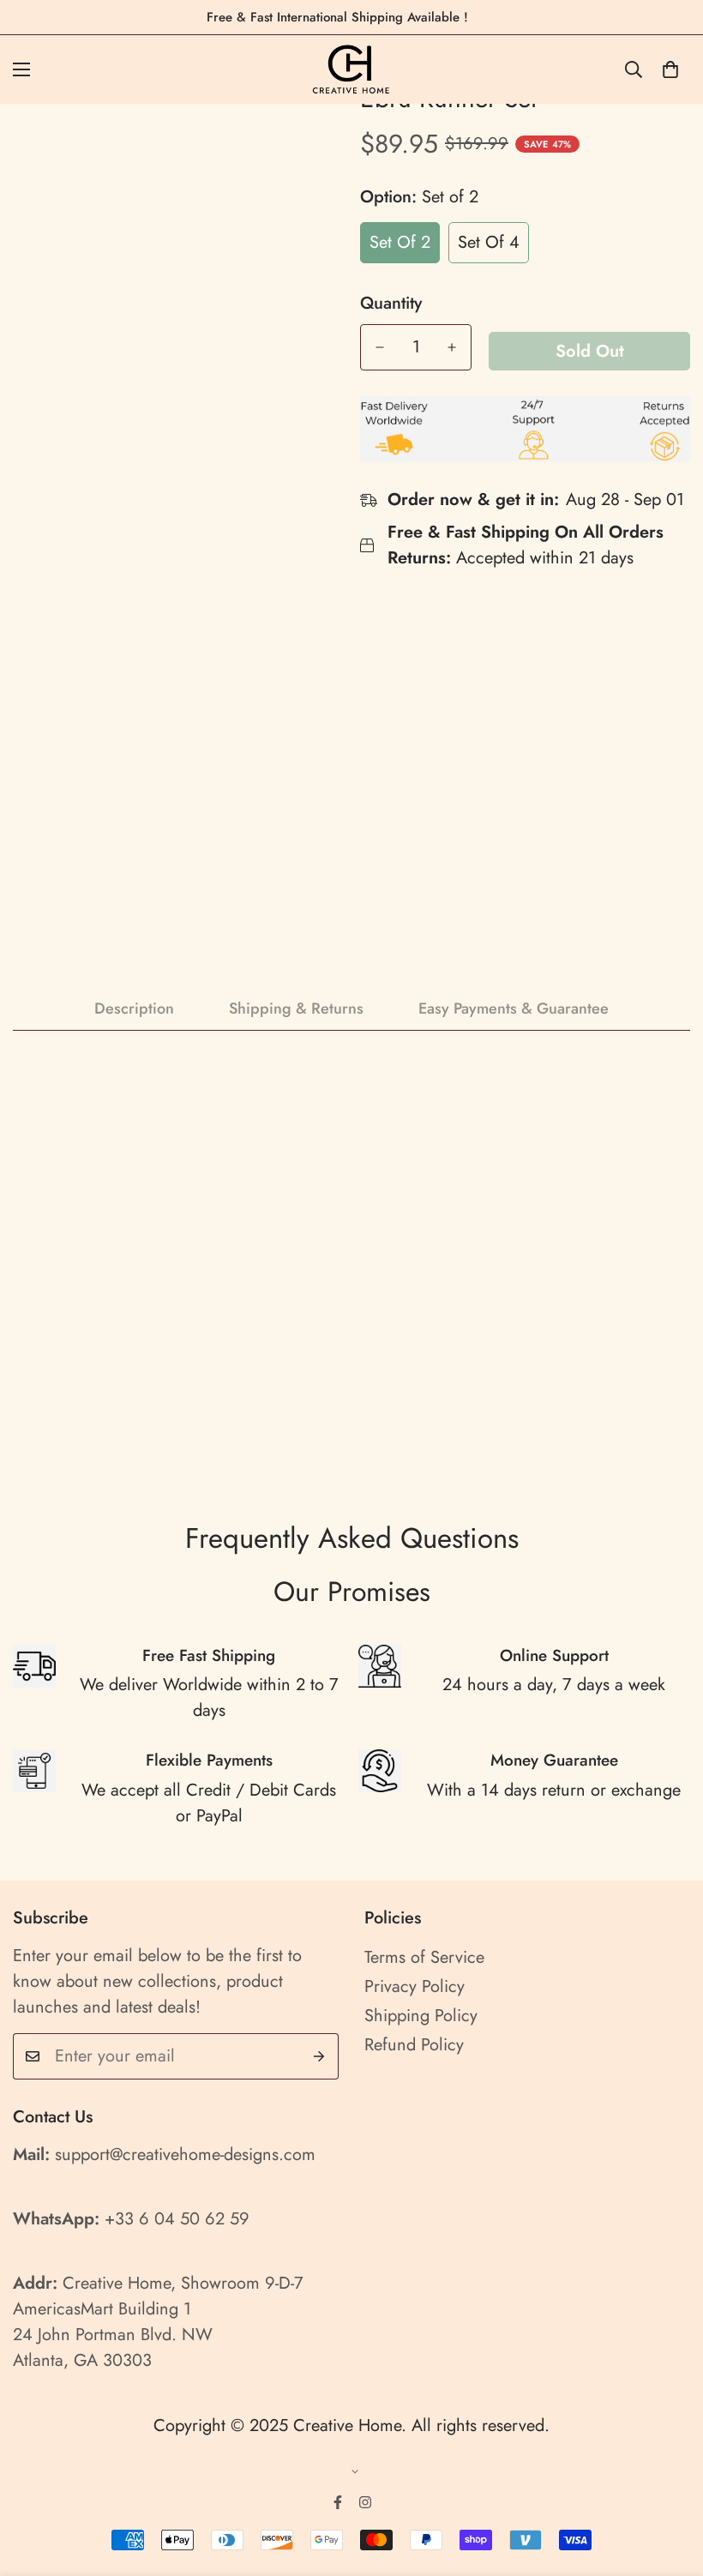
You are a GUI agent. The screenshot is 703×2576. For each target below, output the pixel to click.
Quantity (391, 304)
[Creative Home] (352, 69)
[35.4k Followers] (338, 2502)
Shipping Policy (421, 2016)
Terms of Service (424, 1957)
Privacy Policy (415, 1986)
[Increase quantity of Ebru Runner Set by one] (452, 347)
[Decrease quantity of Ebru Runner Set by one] (380, 347)
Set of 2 (400, 242)
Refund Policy (414, 2045)
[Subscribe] (319, 2056)
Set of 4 (489, 242)
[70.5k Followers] (365, 2502)
